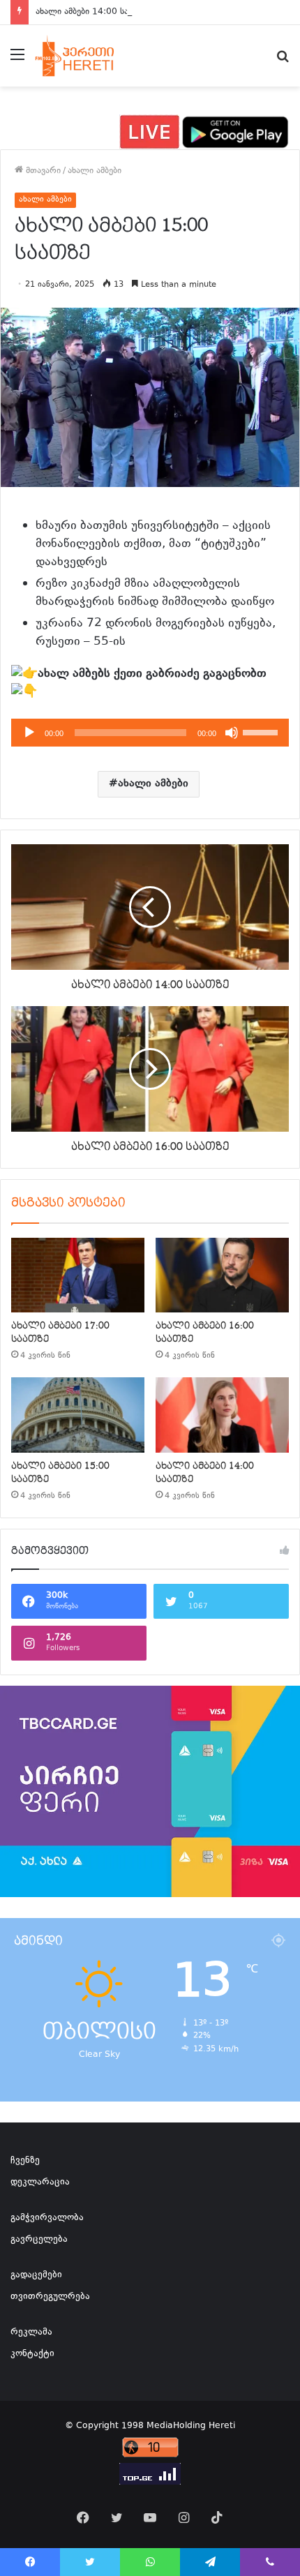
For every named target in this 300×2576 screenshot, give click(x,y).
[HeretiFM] (86, 56)
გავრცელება (39, 2240)
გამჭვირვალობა (47, 2218)
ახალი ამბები (95, 171)
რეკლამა (31, 2332)
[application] (150, 733)
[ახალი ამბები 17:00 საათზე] (78, 1275)
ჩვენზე (25, 2161)
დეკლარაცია (40, 2182)
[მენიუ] (17, 61)
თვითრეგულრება (50, 2297)
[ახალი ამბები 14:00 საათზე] (222, 1415)
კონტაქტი (32, 2354)
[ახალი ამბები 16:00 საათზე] (222, 1275)
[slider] (262, 731)
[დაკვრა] (29, 733)
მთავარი (42, 171)
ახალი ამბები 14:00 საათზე (92, 12)
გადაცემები (36, 2275)
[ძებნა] (283, 61)
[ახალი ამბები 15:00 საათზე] (78, 1415)
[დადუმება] (232, 733)
